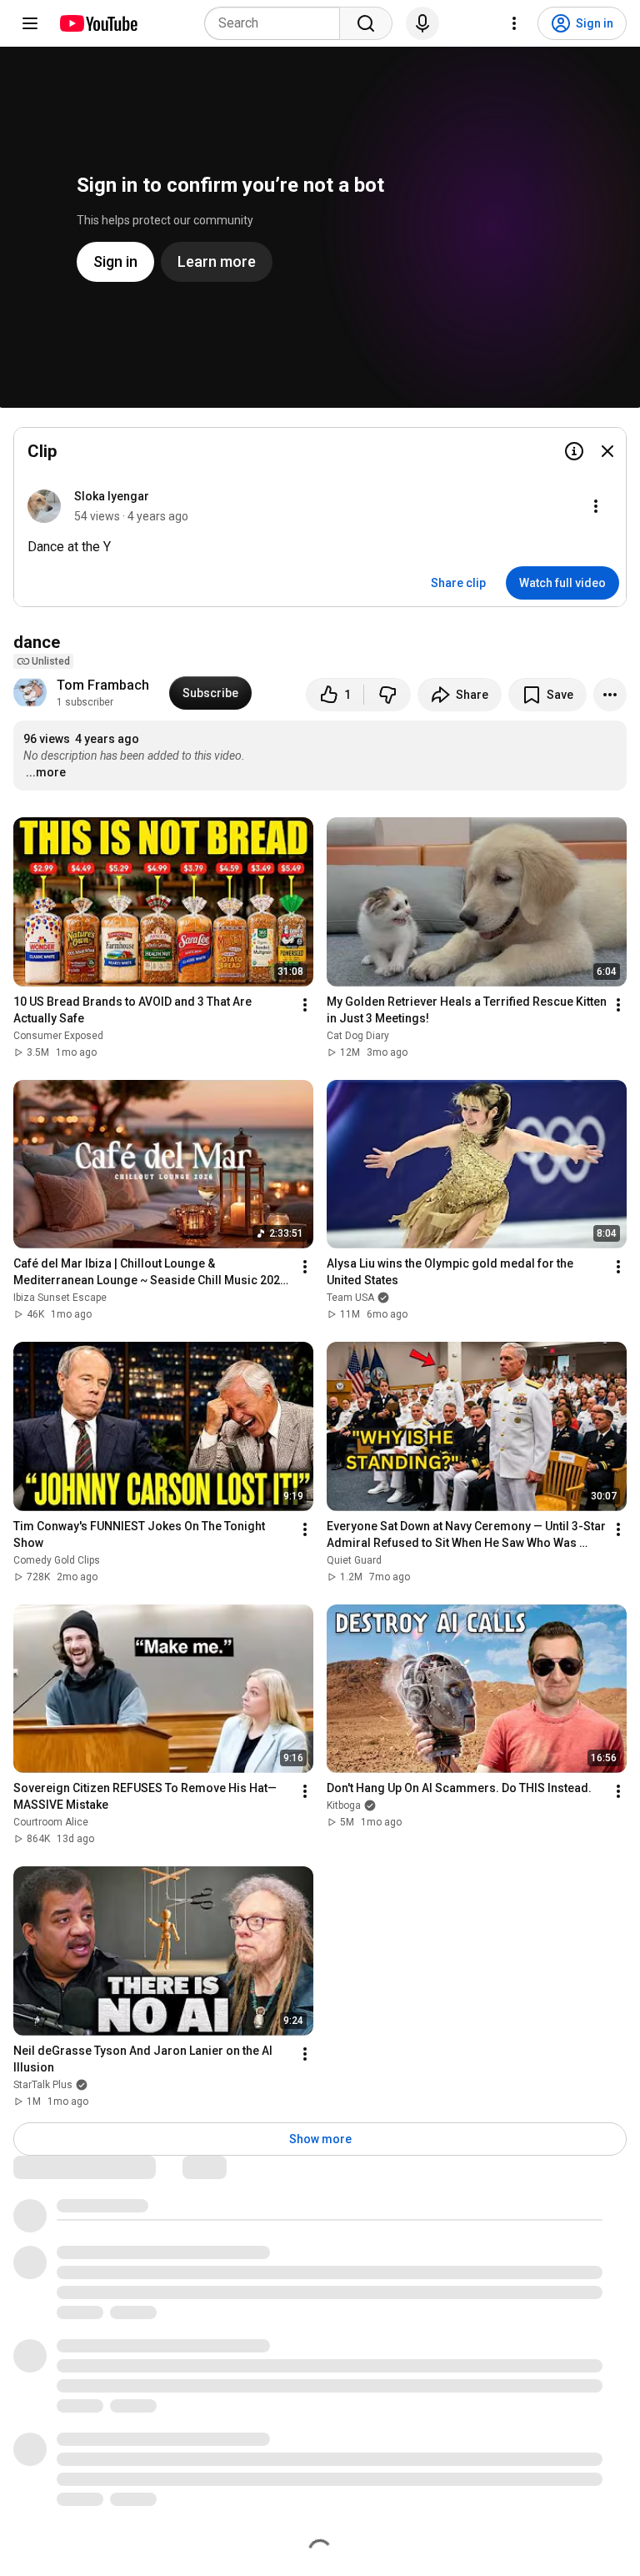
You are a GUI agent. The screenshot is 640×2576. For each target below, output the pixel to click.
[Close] (607, 451)
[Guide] (30, 23)
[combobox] (277, 23)
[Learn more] (574, 451)
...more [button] (46, 772)
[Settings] (514, 23)
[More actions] (610, 695)
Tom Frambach (103, 685)
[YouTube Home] (98, 23)
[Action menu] (596, 506)
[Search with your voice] (422, 23)
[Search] (366, 23)
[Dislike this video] (387, 695)
